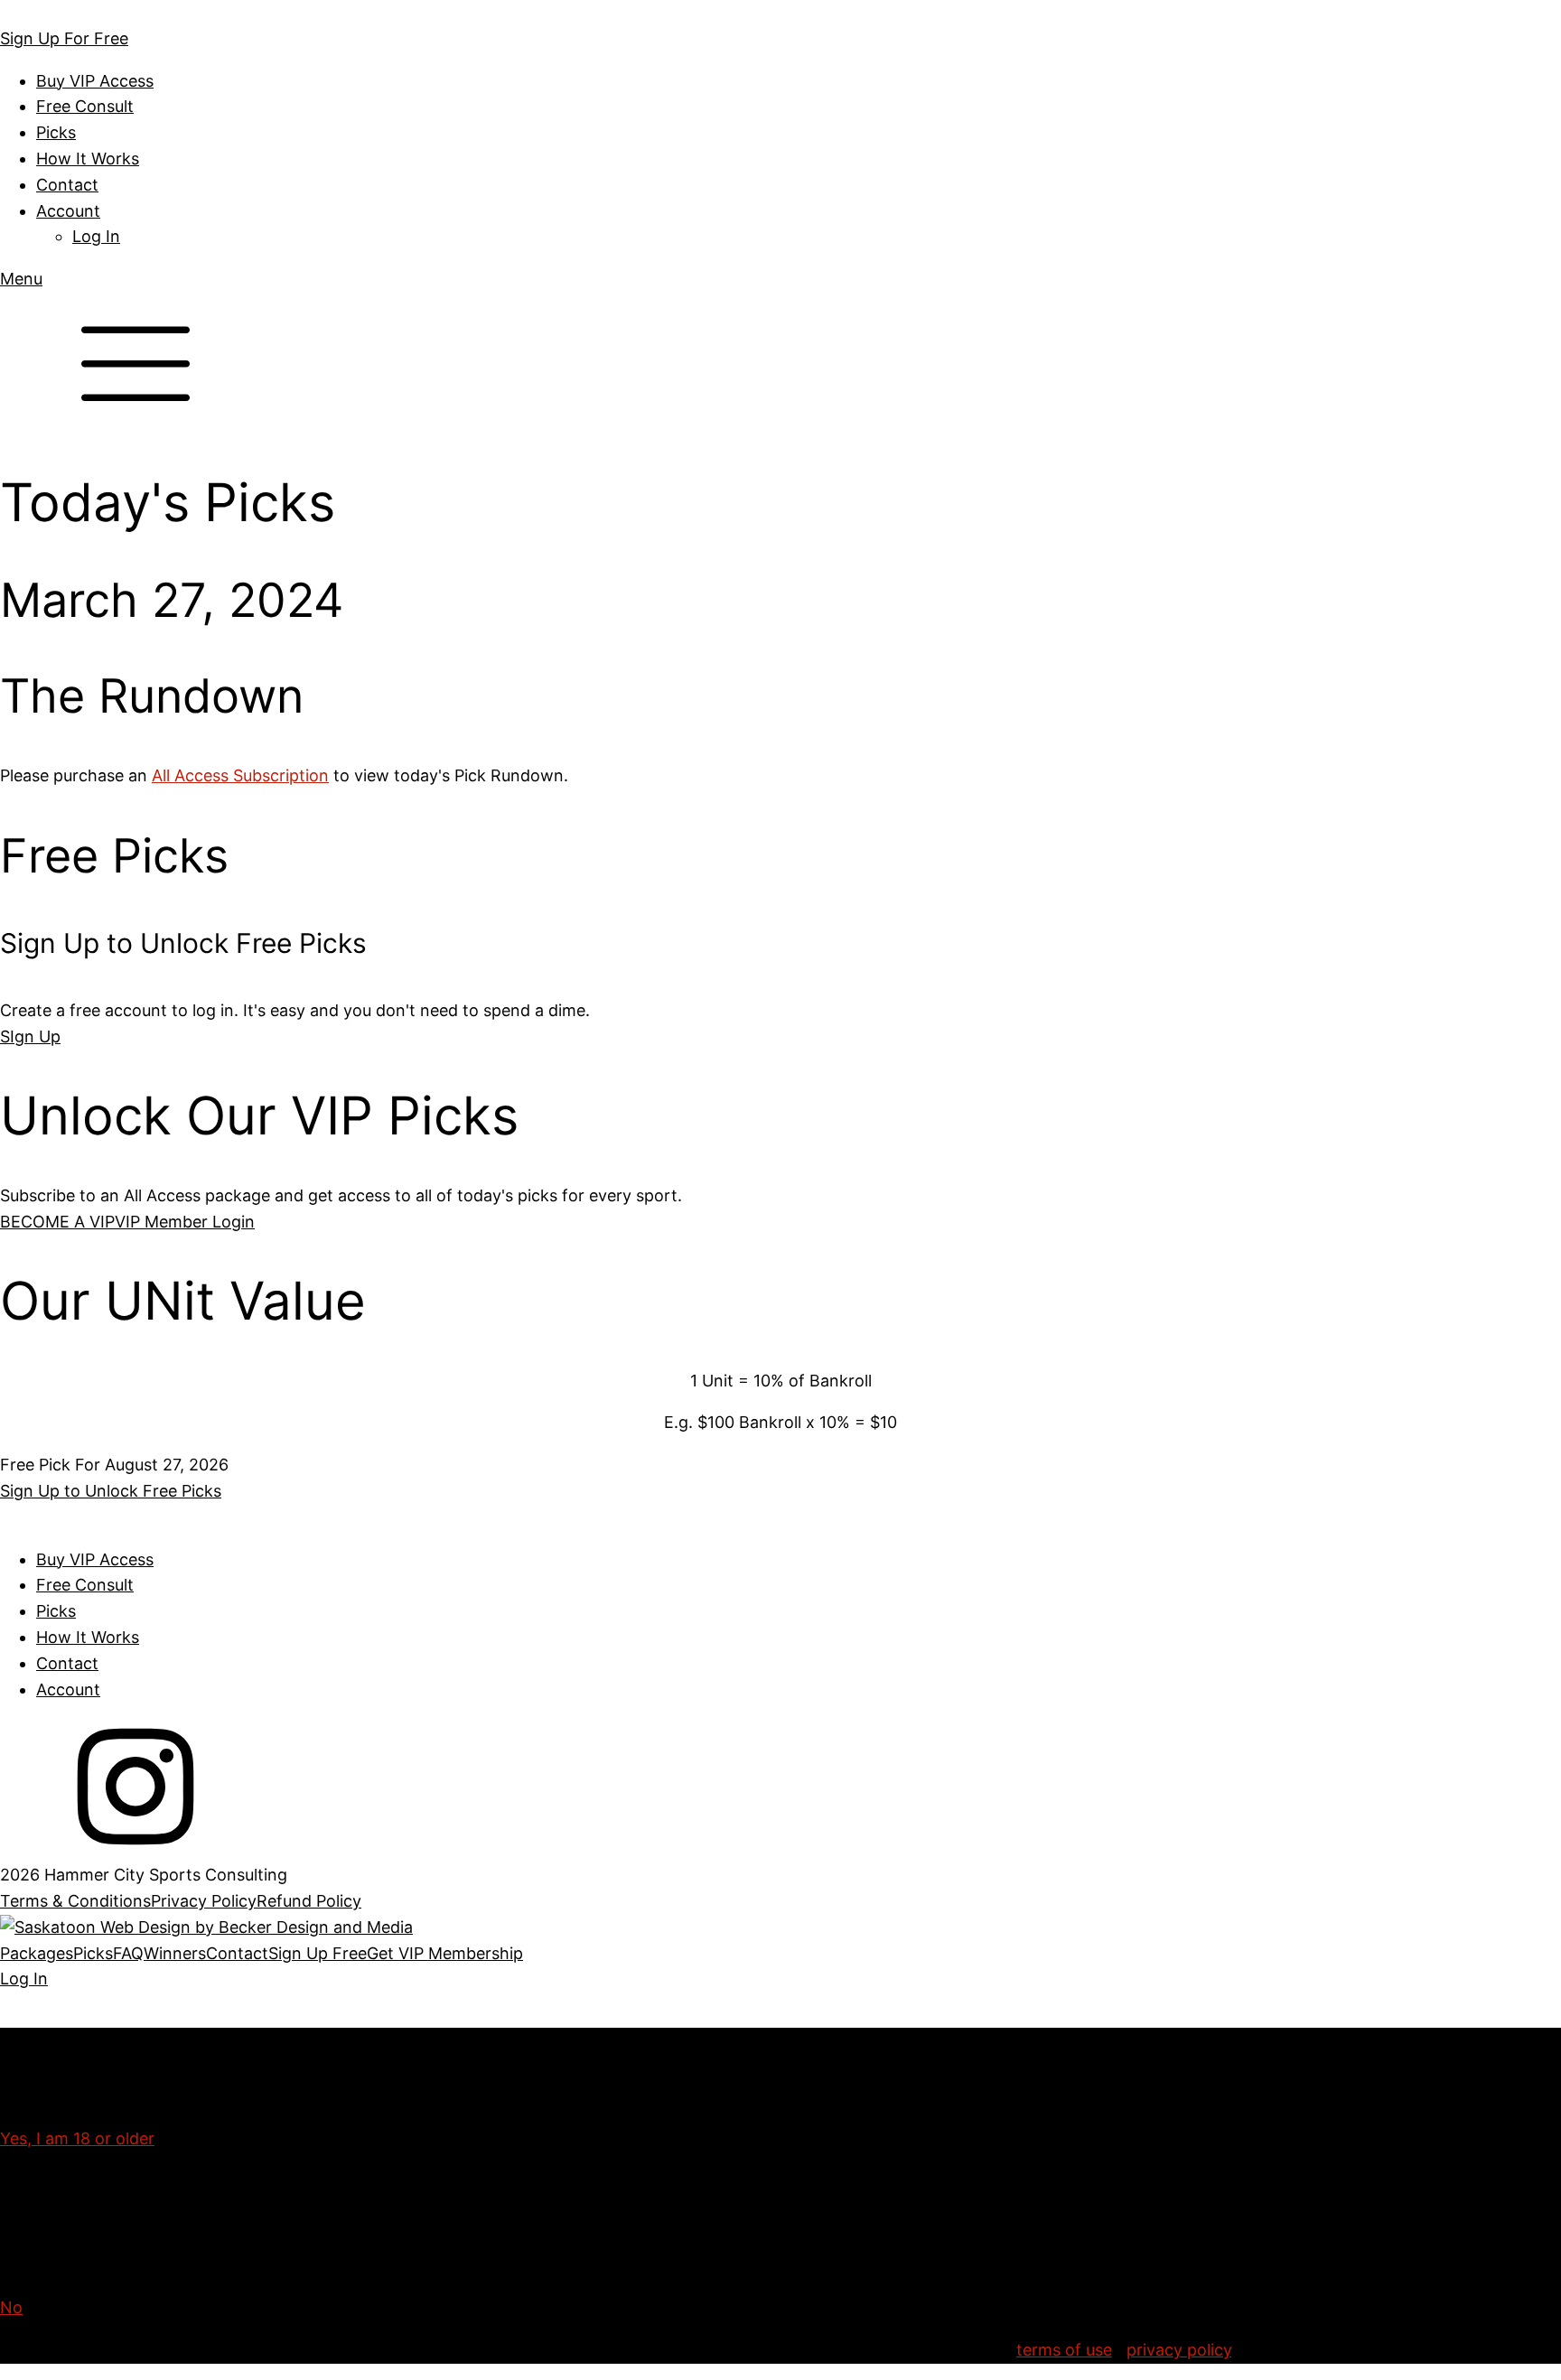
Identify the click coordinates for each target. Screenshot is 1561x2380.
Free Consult (85, 106)
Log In (96, 236)
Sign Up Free (318, 1953)
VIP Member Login (185, 1222)
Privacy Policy (204, 1901)
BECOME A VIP (57, 1222)
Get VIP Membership (445, 1953)
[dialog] (780, 1967)
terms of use (1064, 2350)
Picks (56, 132)
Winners (175, 1953)
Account (68, 211)
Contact (67, 185)
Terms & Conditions (75, 1901)
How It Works (88, 159)
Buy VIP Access (95, 81)
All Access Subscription (240, 775)
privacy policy (1179, 2350)
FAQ (128, 1953)
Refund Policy (309, 1901)
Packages (37, 1953)
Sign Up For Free (64, 38)
